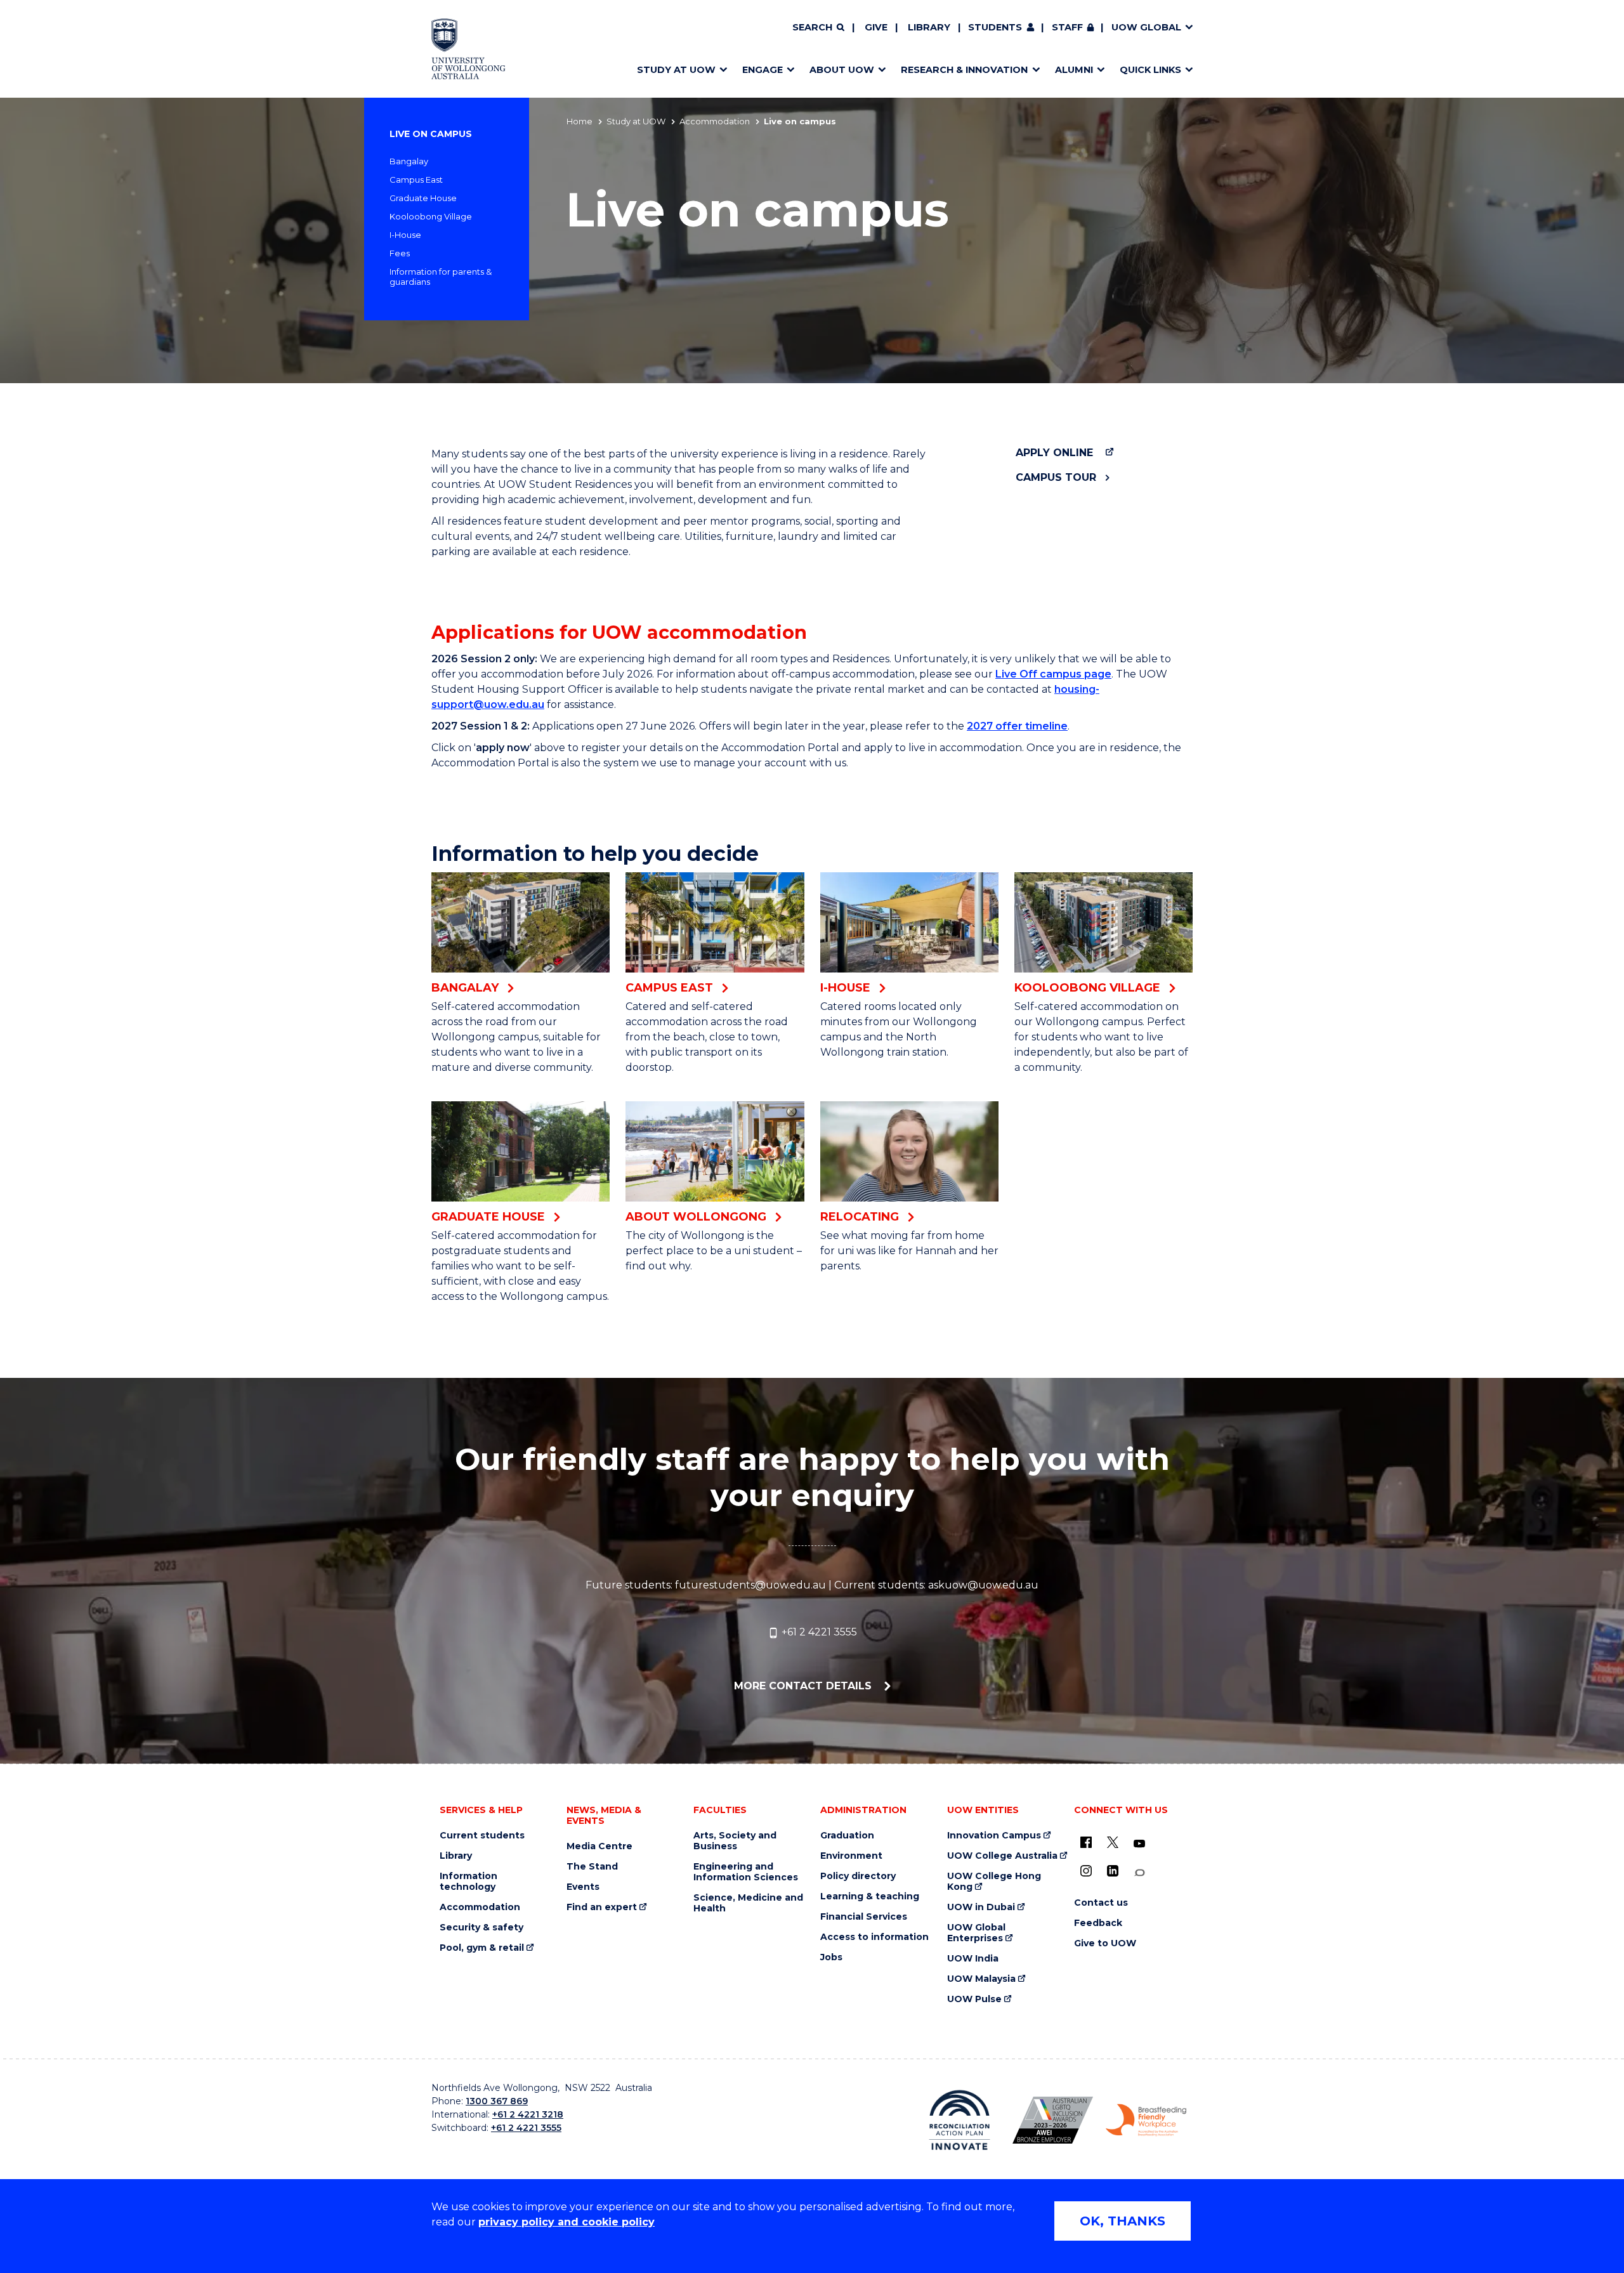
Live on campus (431, 134)
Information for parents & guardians (441, 277)
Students (995, 27)
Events (583, 1887)
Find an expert (602, 1907)
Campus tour (1056, 477)
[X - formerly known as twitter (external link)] (1113, 1842)
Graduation (847, 1836)
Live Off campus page (1053, 674)
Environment (851, 1856)
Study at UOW (636, 121)
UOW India (973, 1959)
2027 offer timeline (1017, 726)
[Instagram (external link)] (1086, 1871)
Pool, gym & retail (482, 1948)
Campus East (416, 180)
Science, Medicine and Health (748, 1903)
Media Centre (599, 1846)
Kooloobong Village (431, 216)
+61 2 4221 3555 (818, 1632)
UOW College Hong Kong (994, 1882)
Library (929, 27)
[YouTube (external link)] (1139, 1844)
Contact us (1101, 1903)
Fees (400, 253)
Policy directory (858, 1876)
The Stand (592, 1867)
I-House (405, 235)
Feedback (1098, 1923)
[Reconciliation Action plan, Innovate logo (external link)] (959, 2120)
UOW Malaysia (981, 1979)
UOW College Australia (1002, 1856)
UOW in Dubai (981, 1907)
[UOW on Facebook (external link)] (1086, 1842)
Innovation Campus (994, 1836)
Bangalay (409, 161)
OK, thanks (1123, 2221)
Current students (482, 1836)
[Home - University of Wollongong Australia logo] (468, 49)
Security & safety (481, 1928)
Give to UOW (1105, 1943)
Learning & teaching (870, 1896)
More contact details (804, 1686)
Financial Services (864, 1917)
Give (876, 27)
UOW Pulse (974, 1999)
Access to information (874, 1937)
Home (580, 121)
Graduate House (423, 198)
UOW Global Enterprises (976, 1933)
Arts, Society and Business (735, 1841)
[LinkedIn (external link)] (1113, 1871)
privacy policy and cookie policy (566, 2222)
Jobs (831, 1957)
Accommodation (715, 121)
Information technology (468, 1882)
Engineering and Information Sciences (746, 1872)
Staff (1067, 27)
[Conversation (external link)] (1139, 1873)
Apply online (1054, 453)
